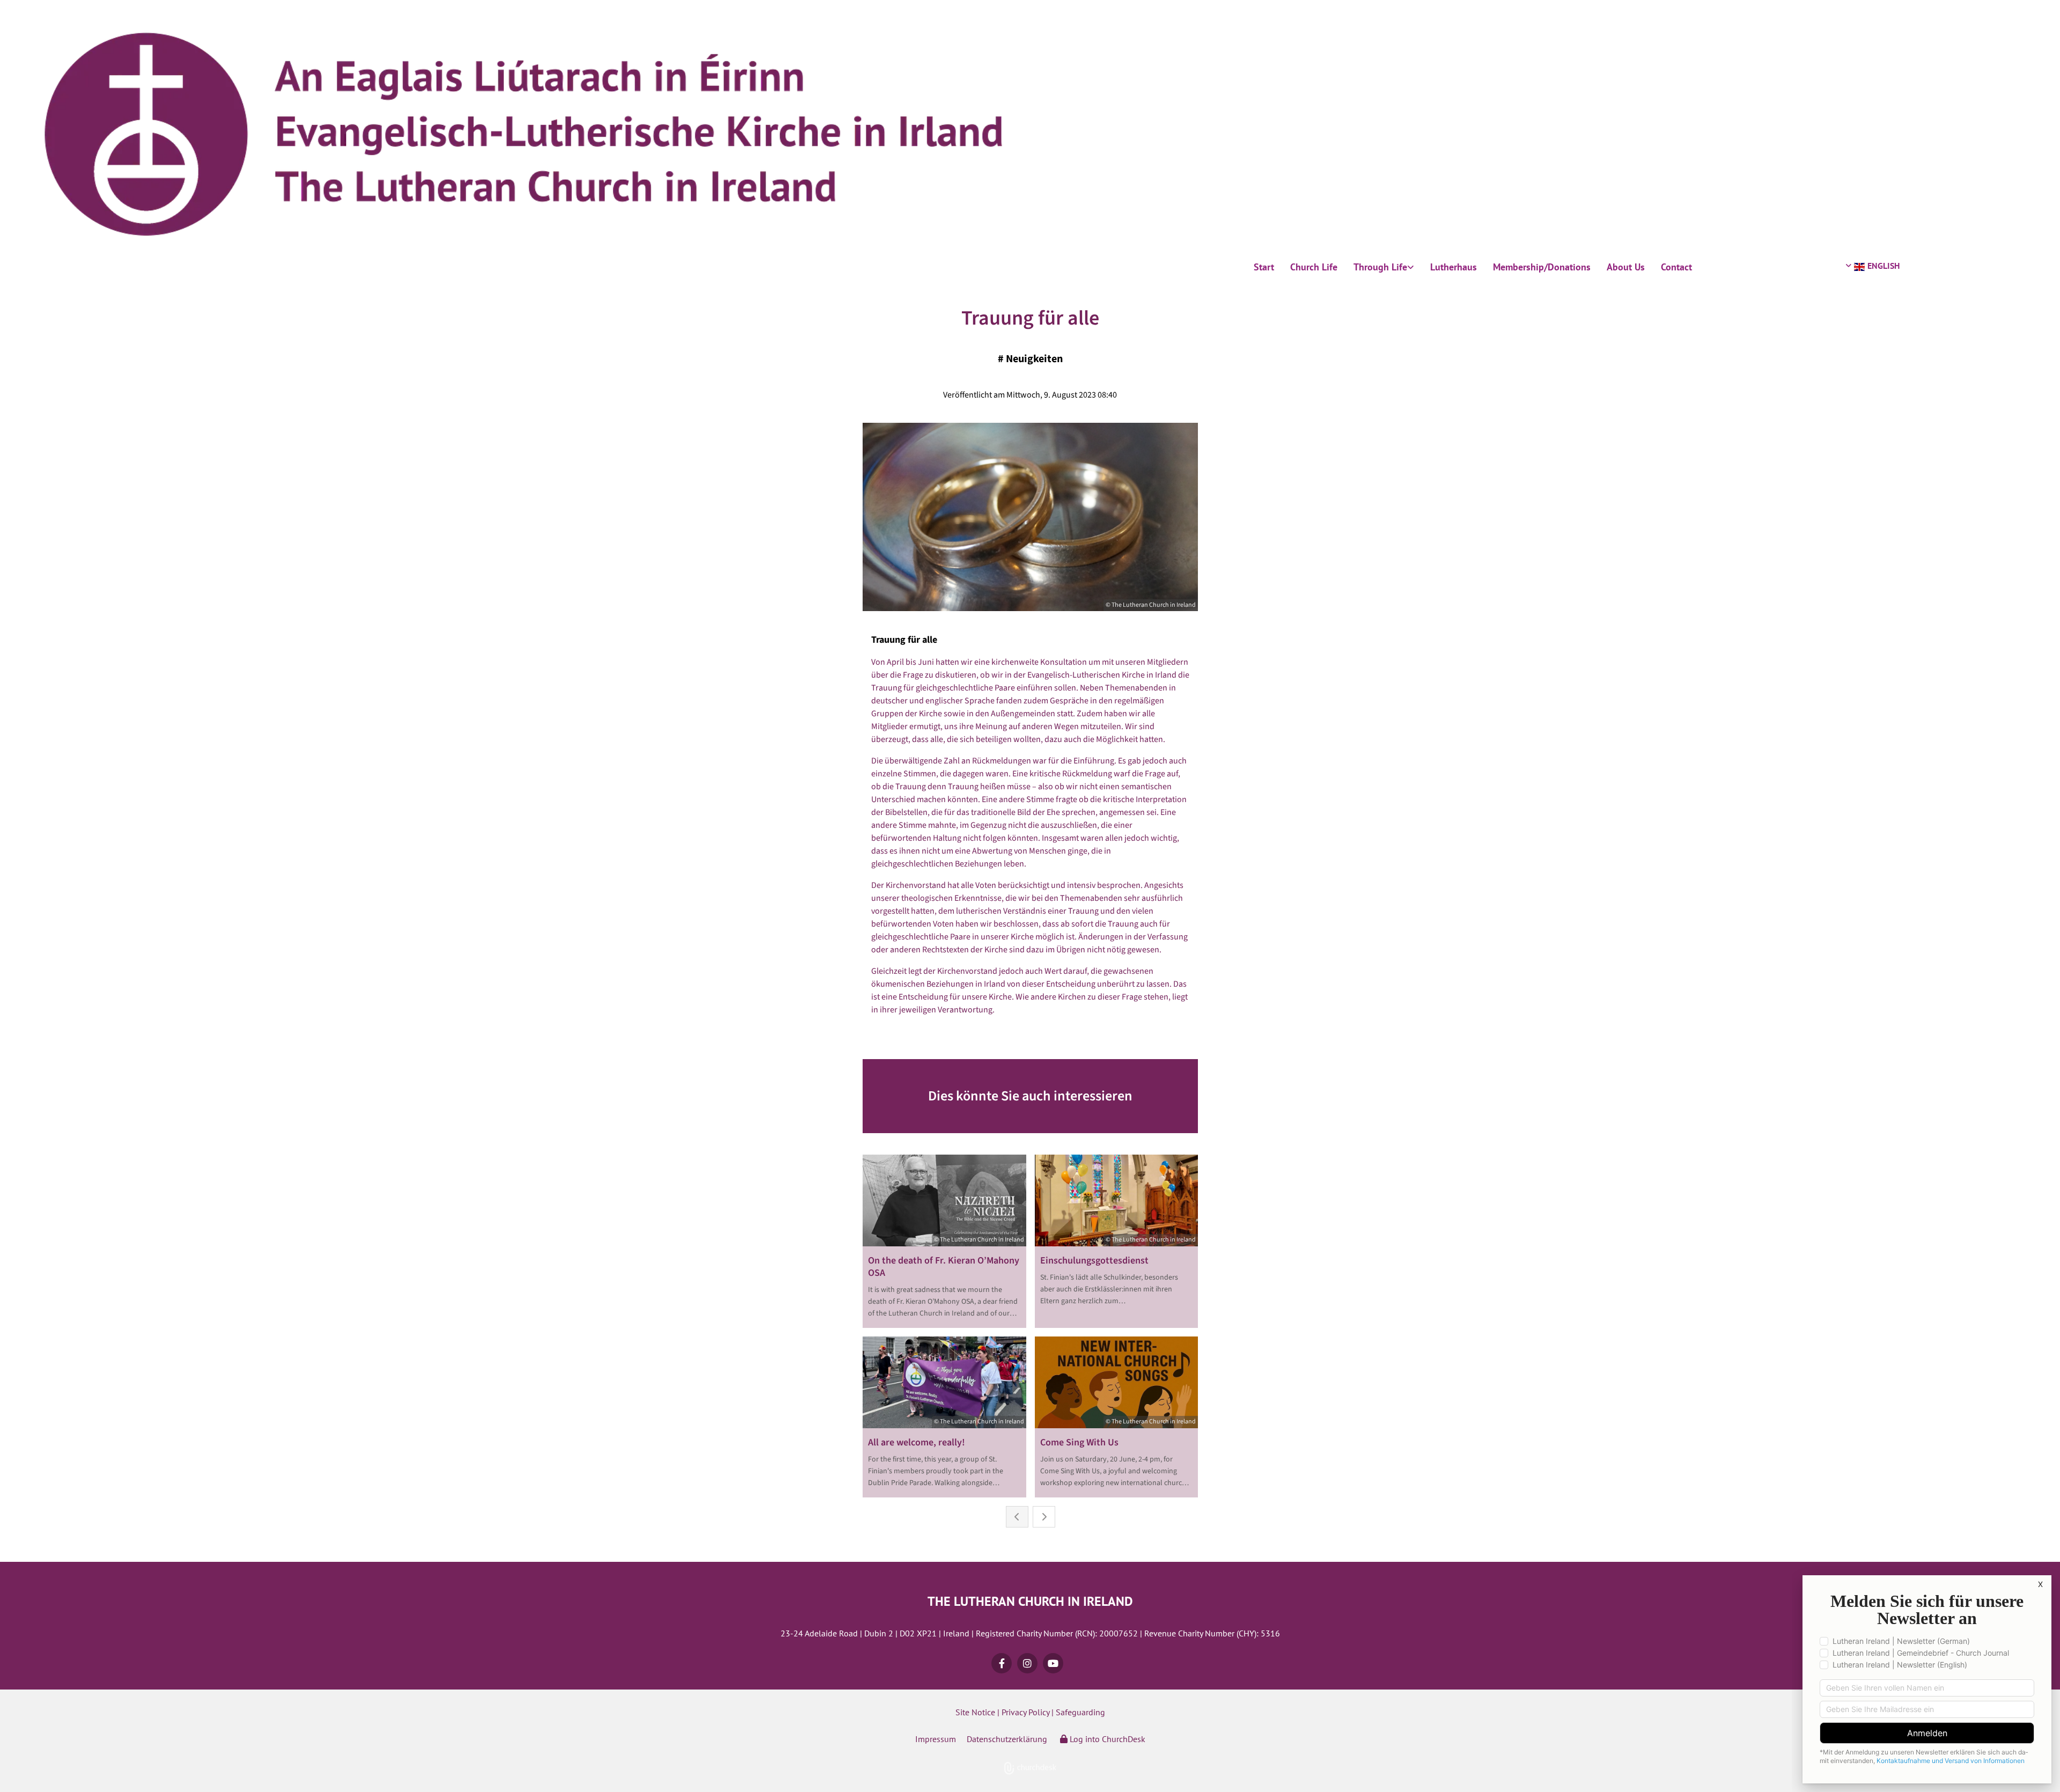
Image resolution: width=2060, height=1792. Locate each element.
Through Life (1380, 267)
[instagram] (1027, 1663)
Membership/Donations (1542, 267)
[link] (1384, 267)
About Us (1626, 267)
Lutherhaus (1454, 267)
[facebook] (1002, 1663)
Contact (1676, 267)
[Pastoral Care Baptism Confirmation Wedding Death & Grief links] (1411, 267)
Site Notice (975, 1712)
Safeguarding (1080, 1712)
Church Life (1314, 267)
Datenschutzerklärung (1007, 1739)
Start (1264, 267)
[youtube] (1053, 1663)
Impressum (936, 1739)
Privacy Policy (1025, 1712)
